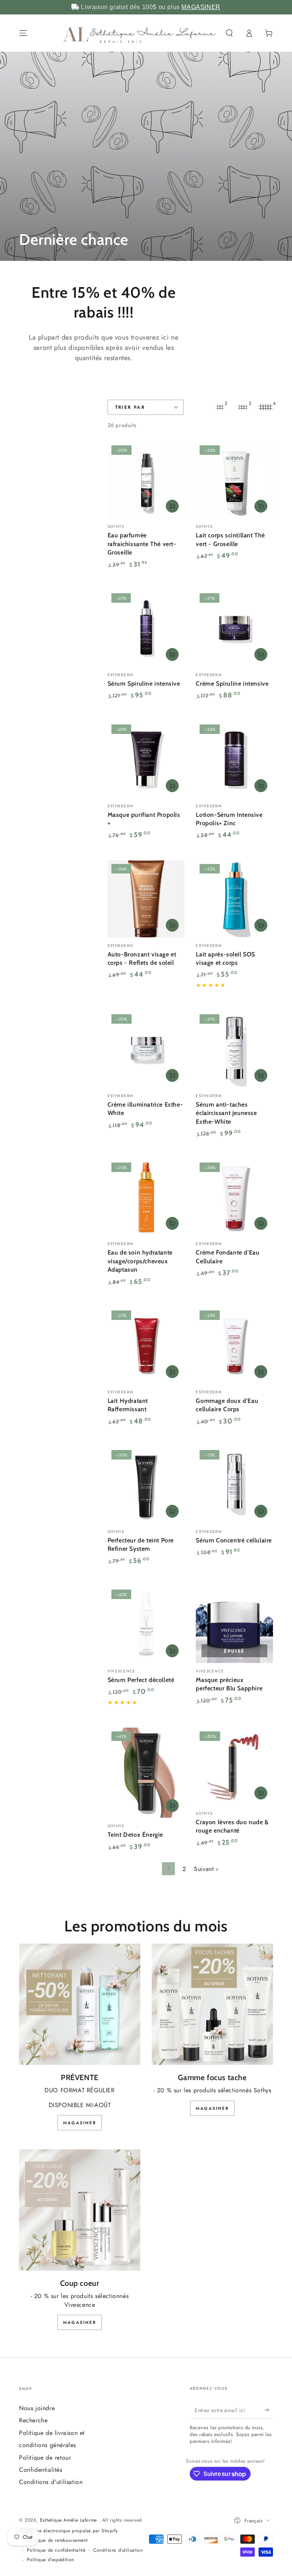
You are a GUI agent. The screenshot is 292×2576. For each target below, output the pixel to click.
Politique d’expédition (51, 2560)
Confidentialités (41, 2470)
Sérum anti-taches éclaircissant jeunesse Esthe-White (226, 1113)
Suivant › (206, 1869)
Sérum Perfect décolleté (141, 1680)
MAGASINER (201, 7)
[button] (229, 33)
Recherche (33, 2420)
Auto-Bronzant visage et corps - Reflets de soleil (142, 958)
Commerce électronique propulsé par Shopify (68, 2531)
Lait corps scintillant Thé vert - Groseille (230, 539)
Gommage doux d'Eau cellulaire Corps (227, 1405)
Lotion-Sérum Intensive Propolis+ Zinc (229, 819)
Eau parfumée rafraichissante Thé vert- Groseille (142, 544)
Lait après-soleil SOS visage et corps (225, 958)
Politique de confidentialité (56, 2550)
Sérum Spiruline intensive (144, 684)
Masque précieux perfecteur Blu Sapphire (229, 1684)
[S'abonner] (269, 2410)
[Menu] (23, 33)
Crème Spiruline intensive (232, 684)
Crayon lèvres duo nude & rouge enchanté (232, 1826)
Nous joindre (37, 2408)
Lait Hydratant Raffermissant (128, 1405)
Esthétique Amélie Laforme (69, 2520)
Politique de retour (45, 2458)
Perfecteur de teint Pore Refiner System (141, 1544)
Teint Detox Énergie (135, 1835)
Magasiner (80, 2123)
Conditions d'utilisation (51, 2482)
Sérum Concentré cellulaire (234, 1540)
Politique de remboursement (57, 2540)
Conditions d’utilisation (118, 2550)
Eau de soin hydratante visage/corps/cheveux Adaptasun (140, 1261)
